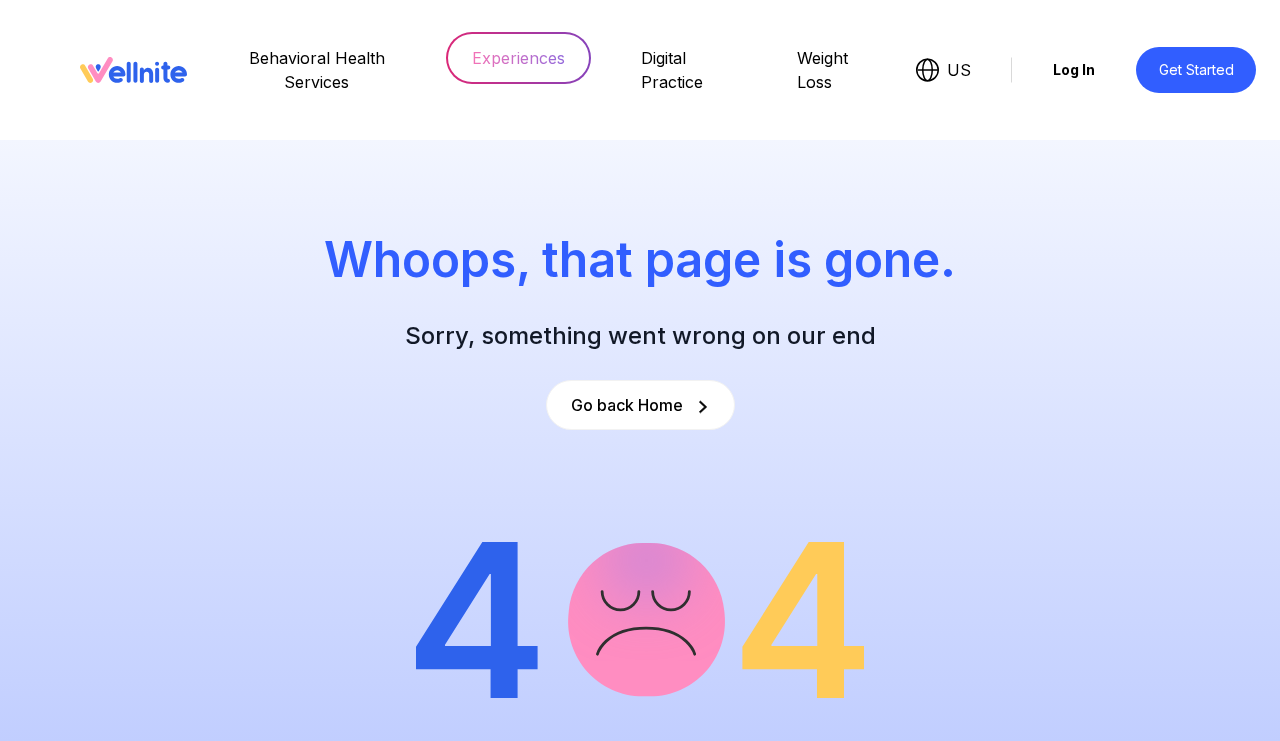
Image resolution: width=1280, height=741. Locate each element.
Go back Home (627, 405)
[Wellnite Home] (133, 70)
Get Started (1196, 69)
